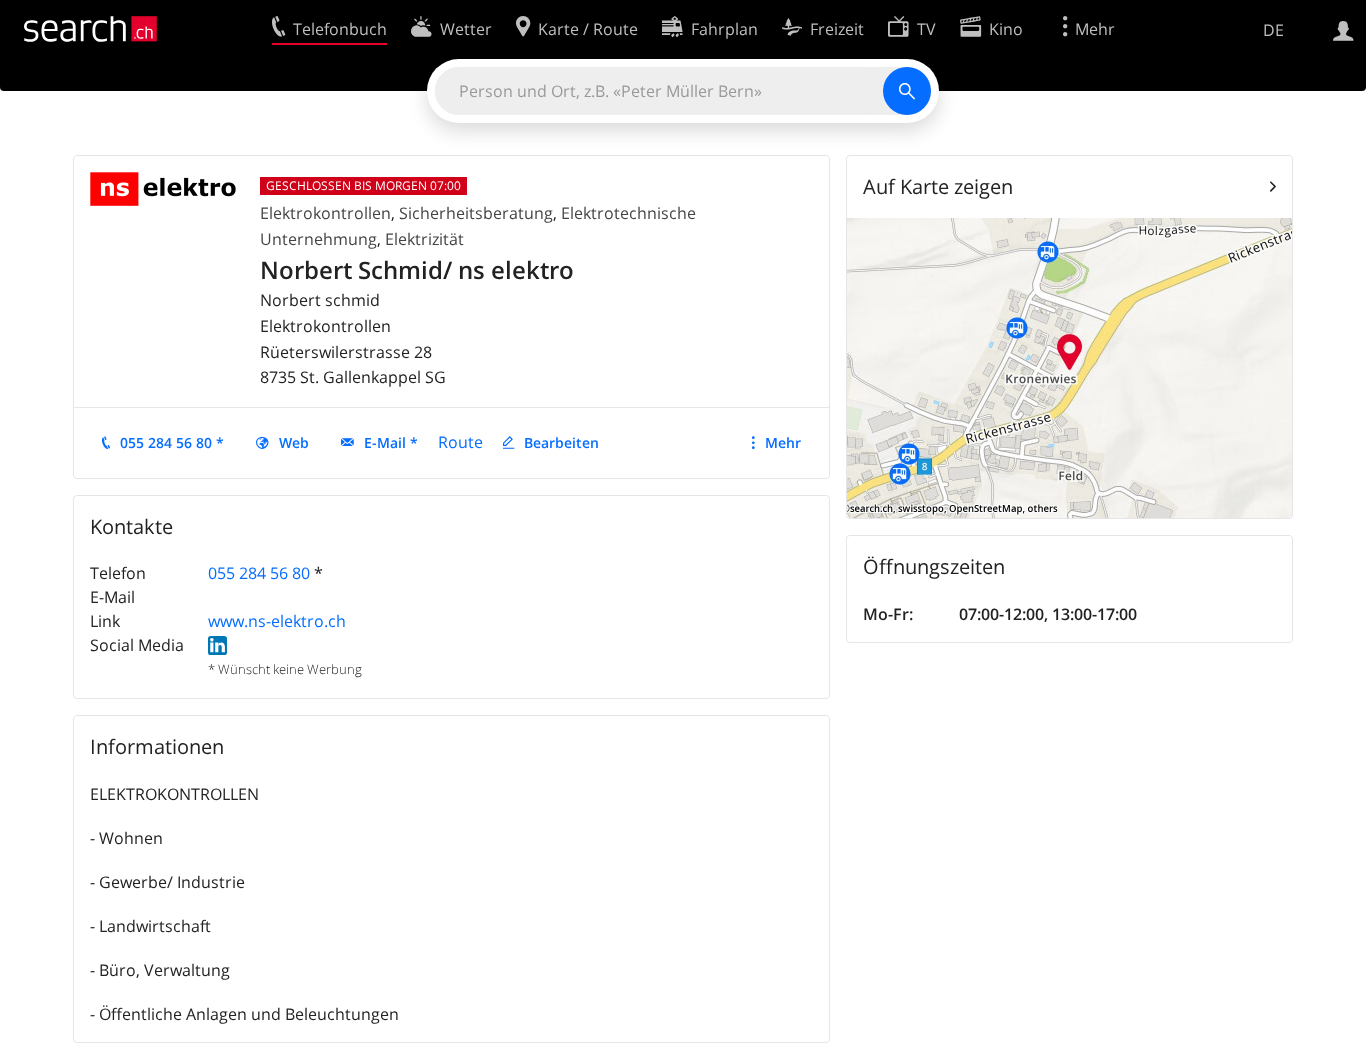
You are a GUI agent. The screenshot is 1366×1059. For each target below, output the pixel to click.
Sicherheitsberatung (476, 213)
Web (294, 442)
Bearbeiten (561, 442)
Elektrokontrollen (325, 213)
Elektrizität (424, 239)
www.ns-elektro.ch (277, 621)
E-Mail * (391, 442)
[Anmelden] (1343, 29)
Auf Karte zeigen (938, 186)
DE (1273, 30)
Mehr (783, 442)
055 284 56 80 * (172, 442)
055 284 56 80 (259, 573)
